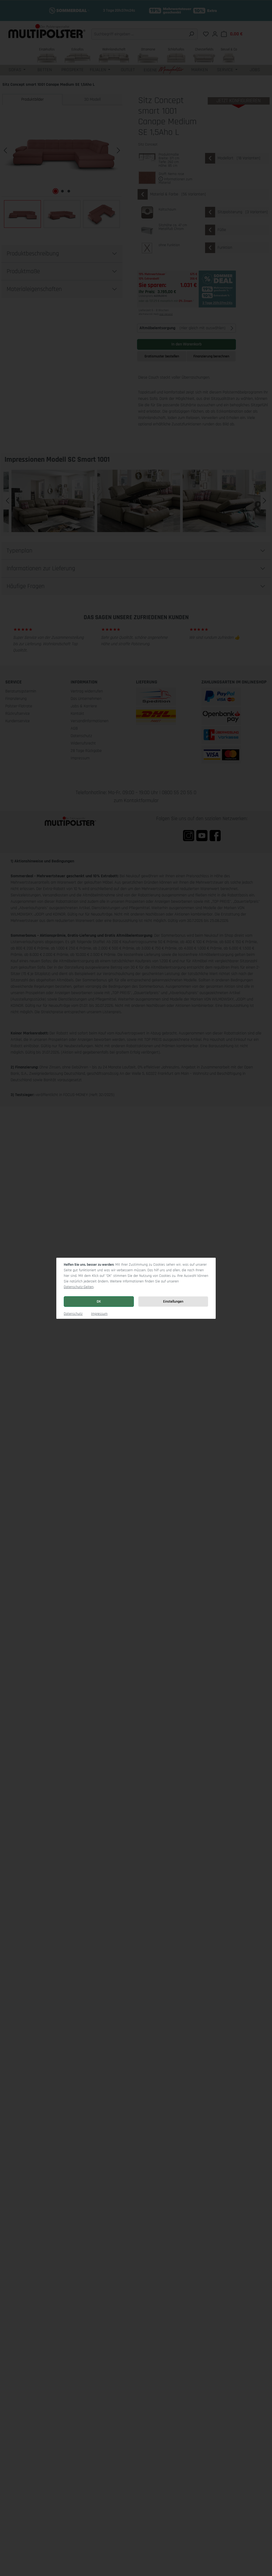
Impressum (99, 1314)
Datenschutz (73, 1314)
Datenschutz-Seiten (79, 1287)
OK (99, 1302)
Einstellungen (173, 1302)
